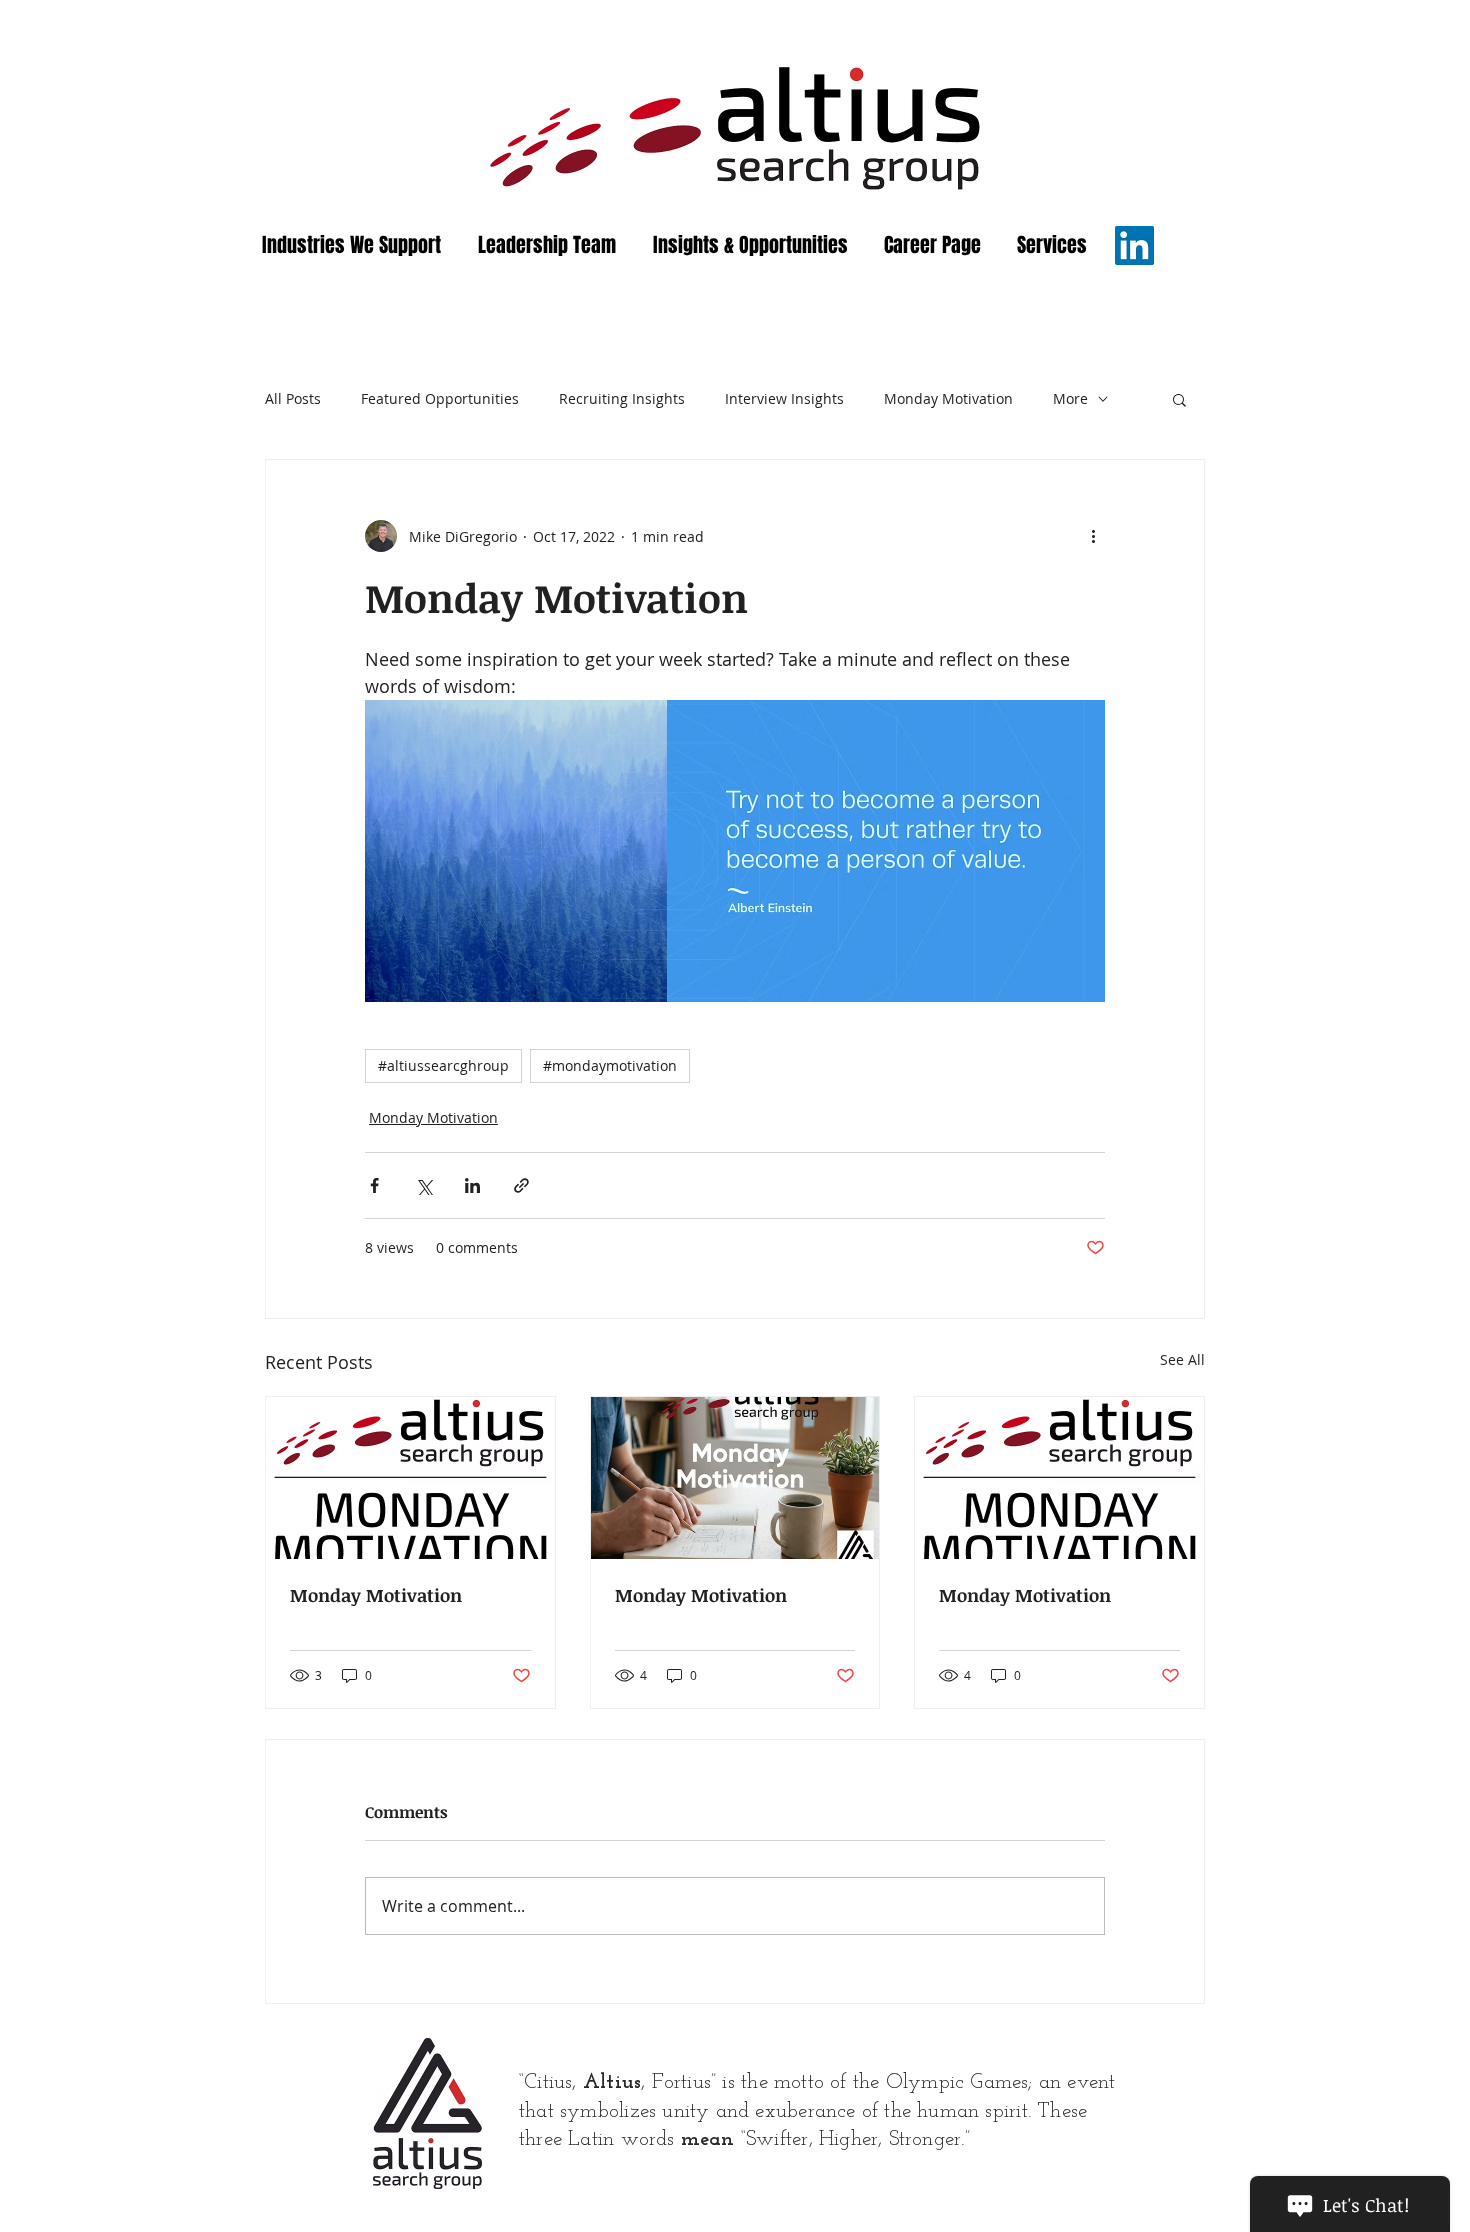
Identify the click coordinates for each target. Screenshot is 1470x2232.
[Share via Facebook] (374, 1185)
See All (1182, 1359)
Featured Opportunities (440, 398)
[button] (1179, 399)
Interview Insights (784, 398)
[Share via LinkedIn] (472, 1185)
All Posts (293, 398)
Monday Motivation (948, 398)
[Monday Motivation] (410, 1478)
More (1070, 398)
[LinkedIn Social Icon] (1134, 245)
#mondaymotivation (610, 1065)
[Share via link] (521, 1185)
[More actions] (1093, 536)
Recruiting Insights (622, 398)
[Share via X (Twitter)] (423, 1185)
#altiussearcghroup (443, 1065)
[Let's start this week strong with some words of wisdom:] (735, 1478)
